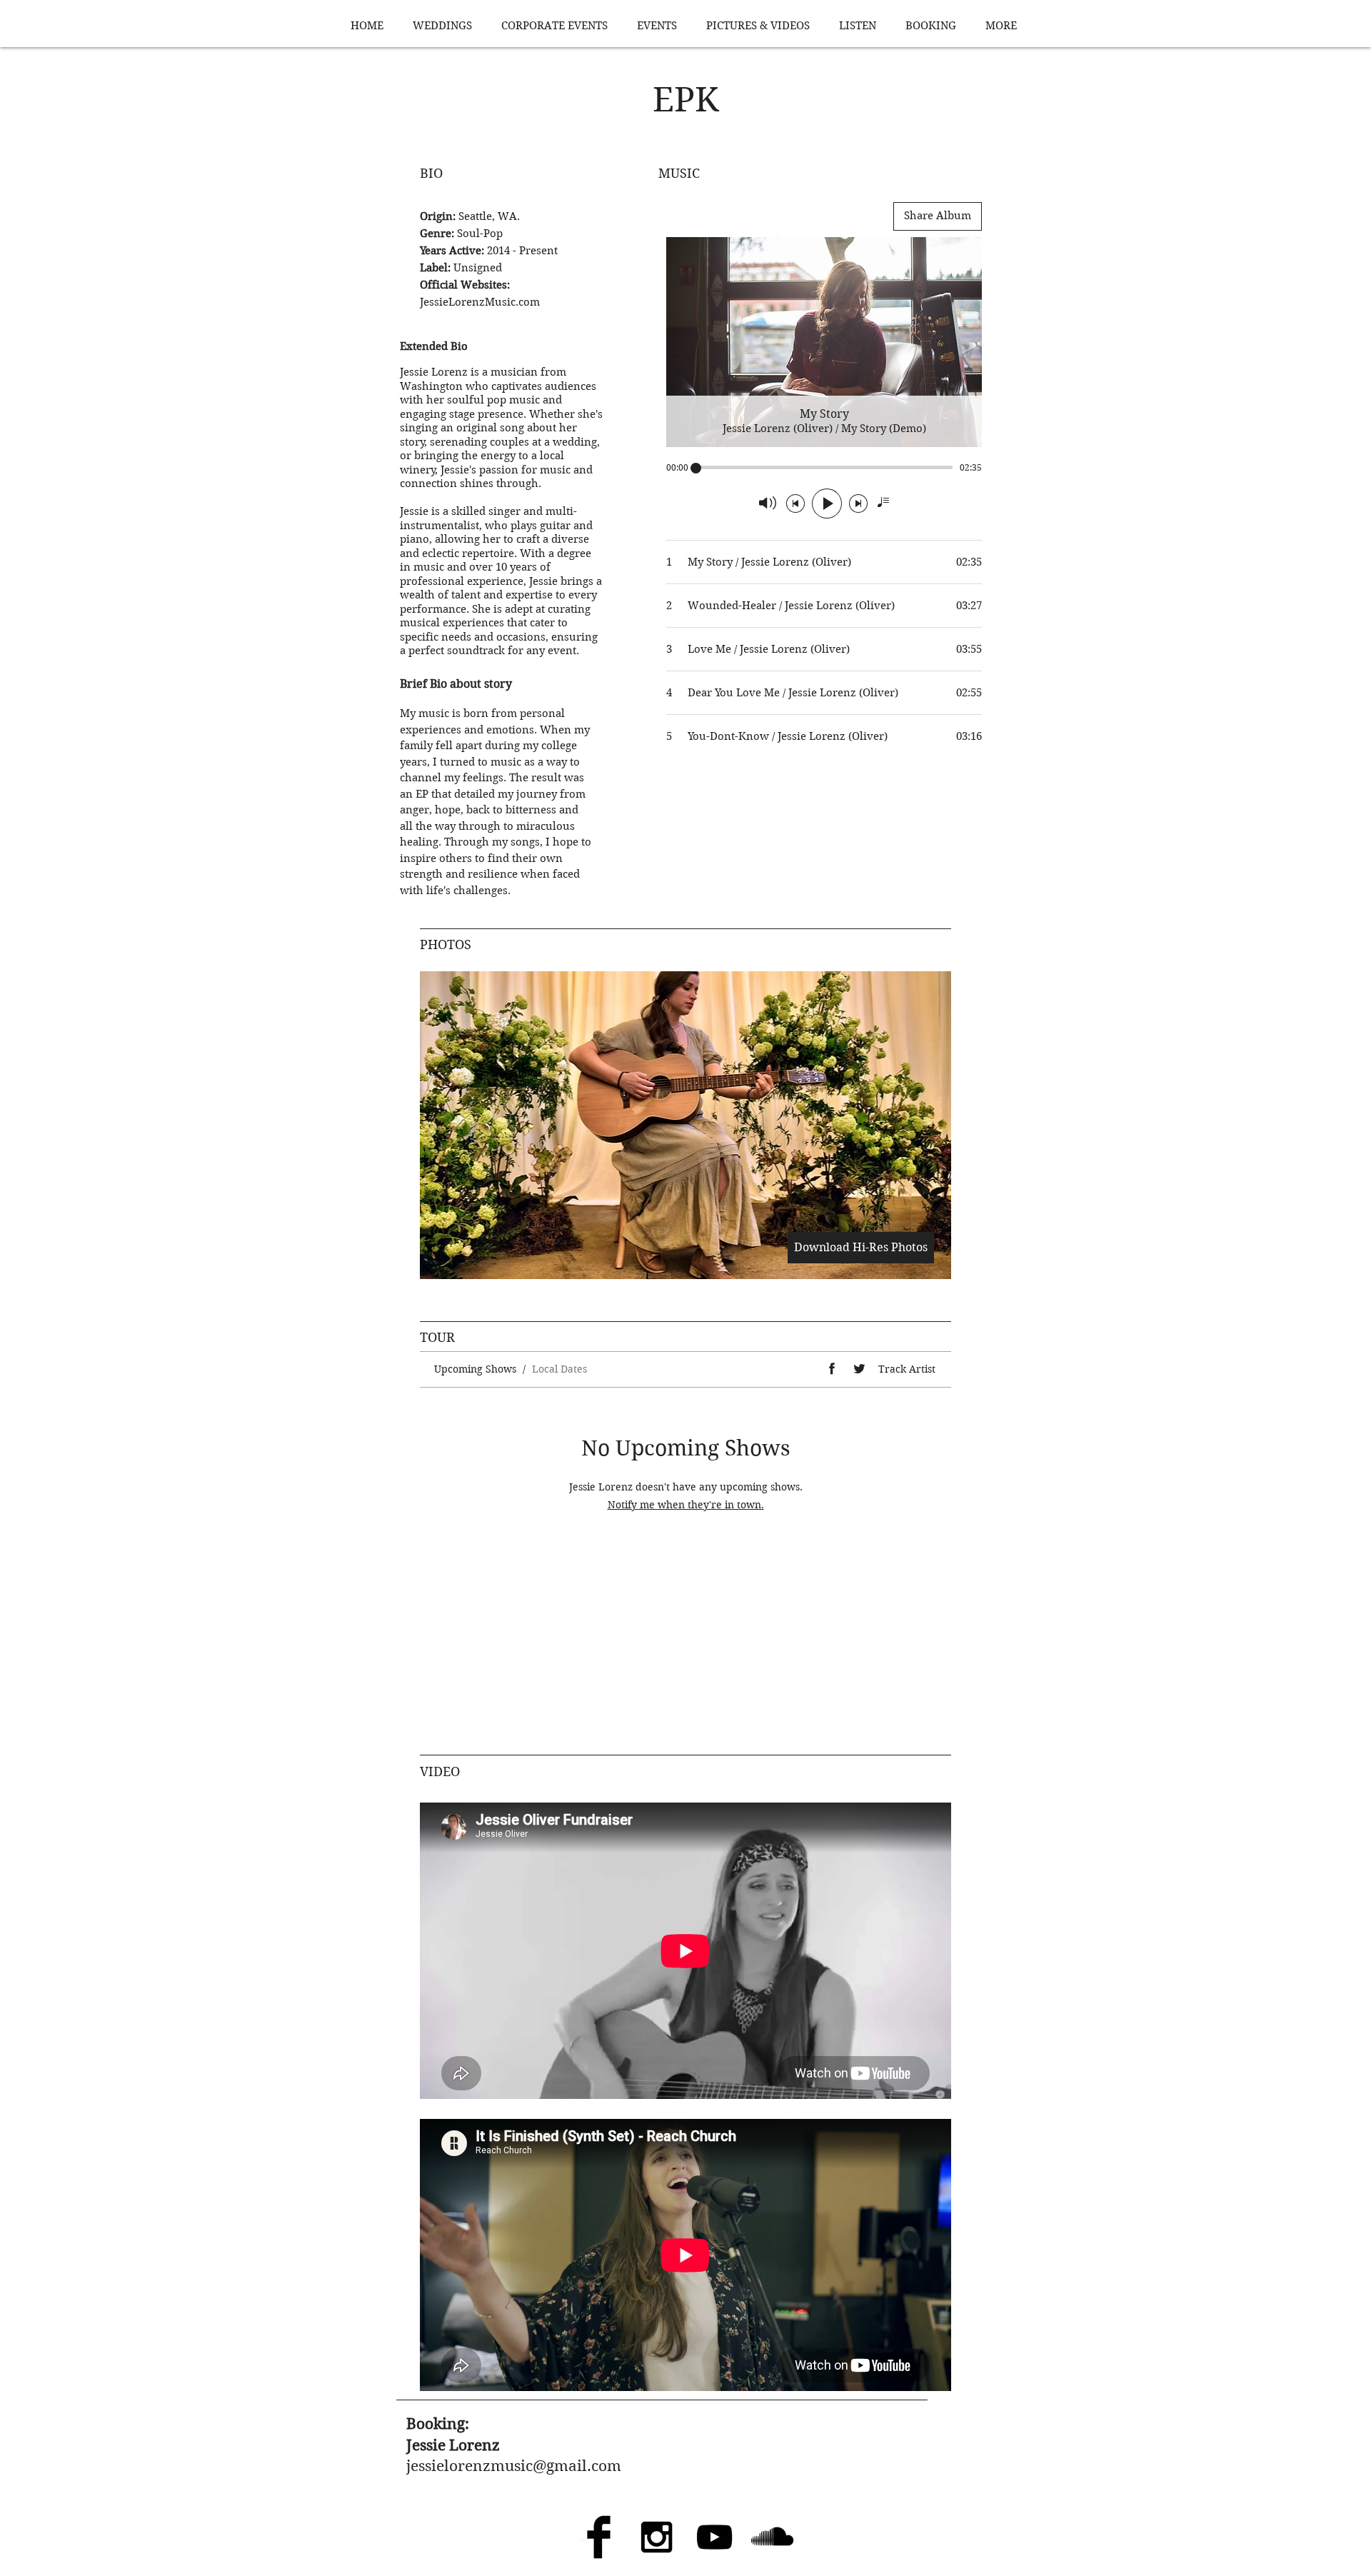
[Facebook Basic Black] (599, 2537)
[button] (685, 1125)
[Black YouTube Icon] (714, 2537)
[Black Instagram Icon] (657, 2537)
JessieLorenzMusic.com (480, 302)
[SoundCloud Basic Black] (772, 2537)
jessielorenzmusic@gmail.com (514, 2466)
